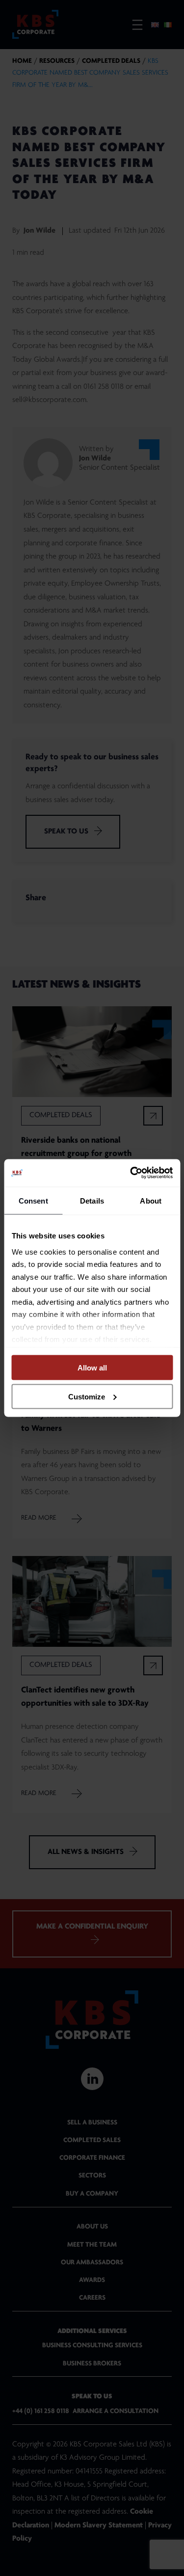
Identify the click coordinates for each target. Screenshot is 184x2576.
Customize (87, 1396)
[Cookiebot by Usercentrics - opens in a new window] (131, 1173)
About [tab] (151, 1200)
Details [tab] (92, 1200)
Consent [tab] (33, 1200)
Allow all (92, 1368)
